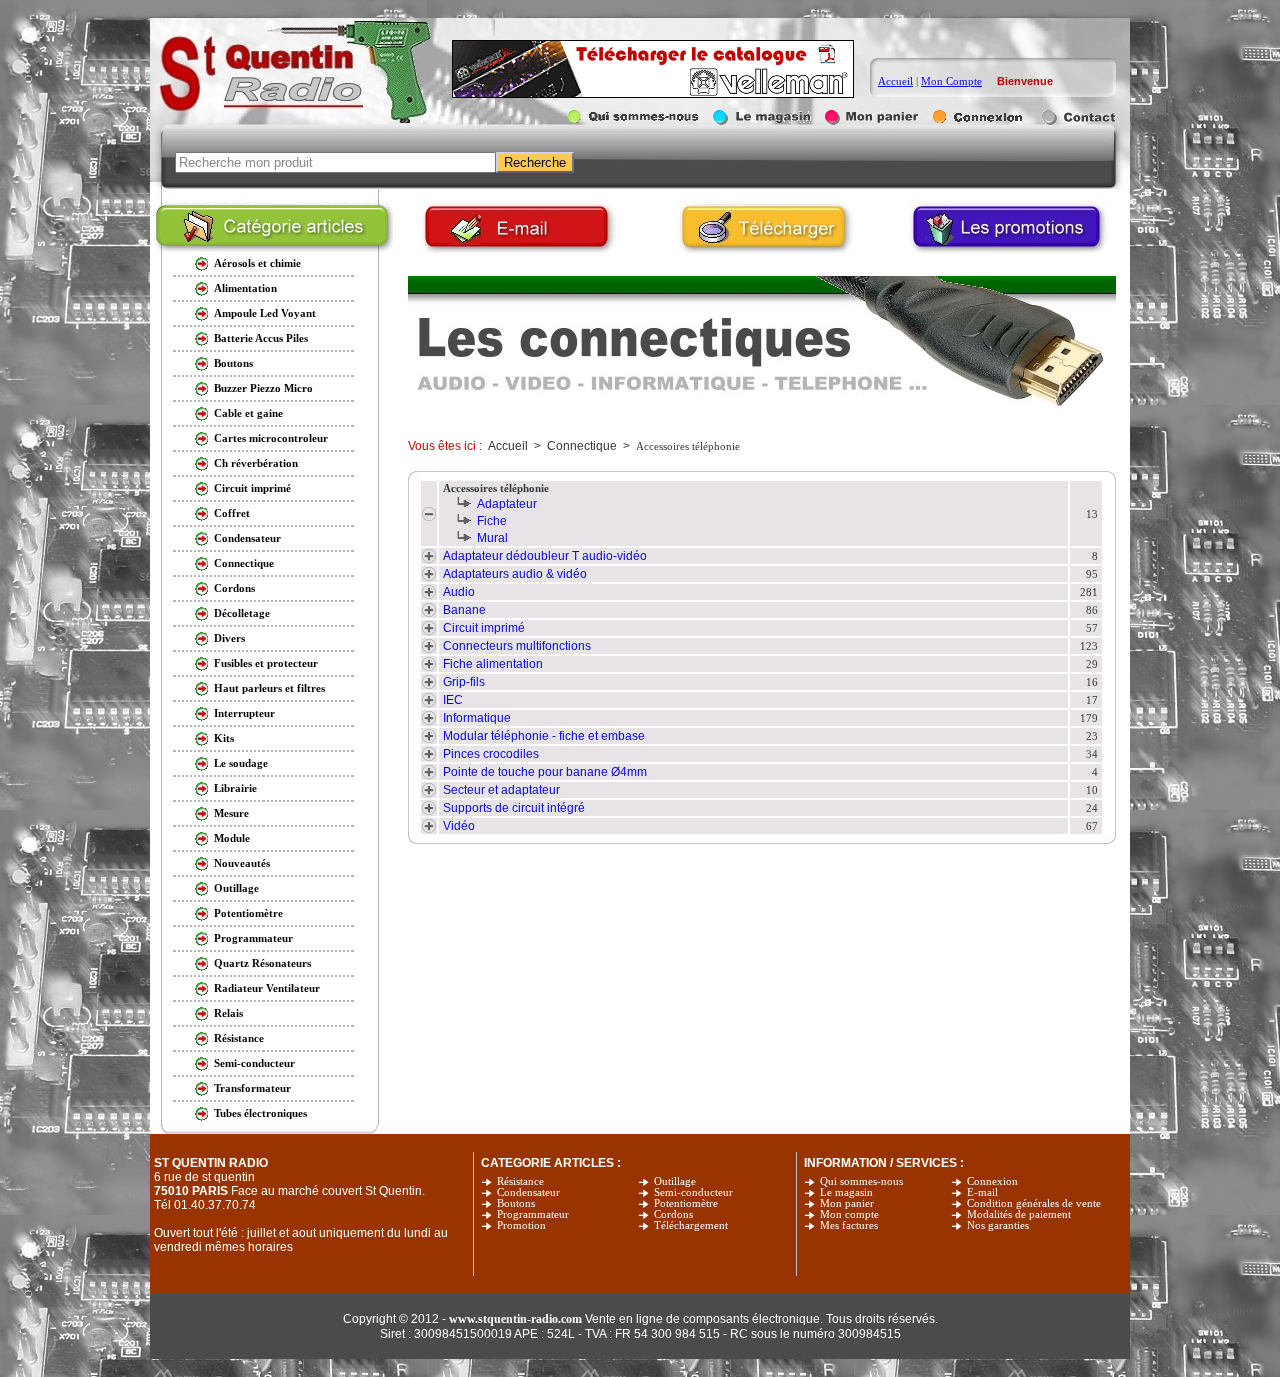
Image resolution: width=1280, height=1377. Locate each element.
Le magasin (846, 1192)
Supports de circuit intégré (514, 808)
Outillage (675, 1181)
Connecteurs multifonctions (517, 646)
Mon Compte (951, 81)
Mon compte (849, 1214)
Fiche (492, 521)
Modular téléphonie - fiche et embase (544, 736)
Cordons (673, 1214)
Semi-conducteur (693, 1192)
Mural (492, 538)
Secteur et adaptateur (501, 790)
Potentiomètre (686, 1203)
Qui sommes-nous (861, 1181)
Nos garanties (998, 1225)
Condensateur (528, 1192)
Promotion (521, 1225)
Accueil (895, 81)
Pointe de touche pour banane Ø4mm (545, 772)
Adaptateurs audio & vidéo (515, 574)
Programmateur (533, 1214)
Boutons (516, 1203)
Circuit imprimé (484, 628)
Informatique (477, 718)
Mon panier (847, 1203)
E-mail (982, 1192)
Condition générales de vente (1034, 1203)
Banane (464, 610)
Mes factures (849, 1225)
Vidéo (459, 826)
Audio (459, 592)
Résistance (520, 1181)
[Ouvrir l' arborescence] (429, 517)
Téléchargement (691, 1225)
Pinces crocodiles (491, 754)
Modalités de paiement (1019, 1214)
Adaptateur (507, 504)
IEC (453, 700)
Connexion (992, 1181)
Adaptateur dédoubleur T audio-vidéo (545, 556)
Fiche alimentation (493, 664)
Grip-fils (464, 682)
